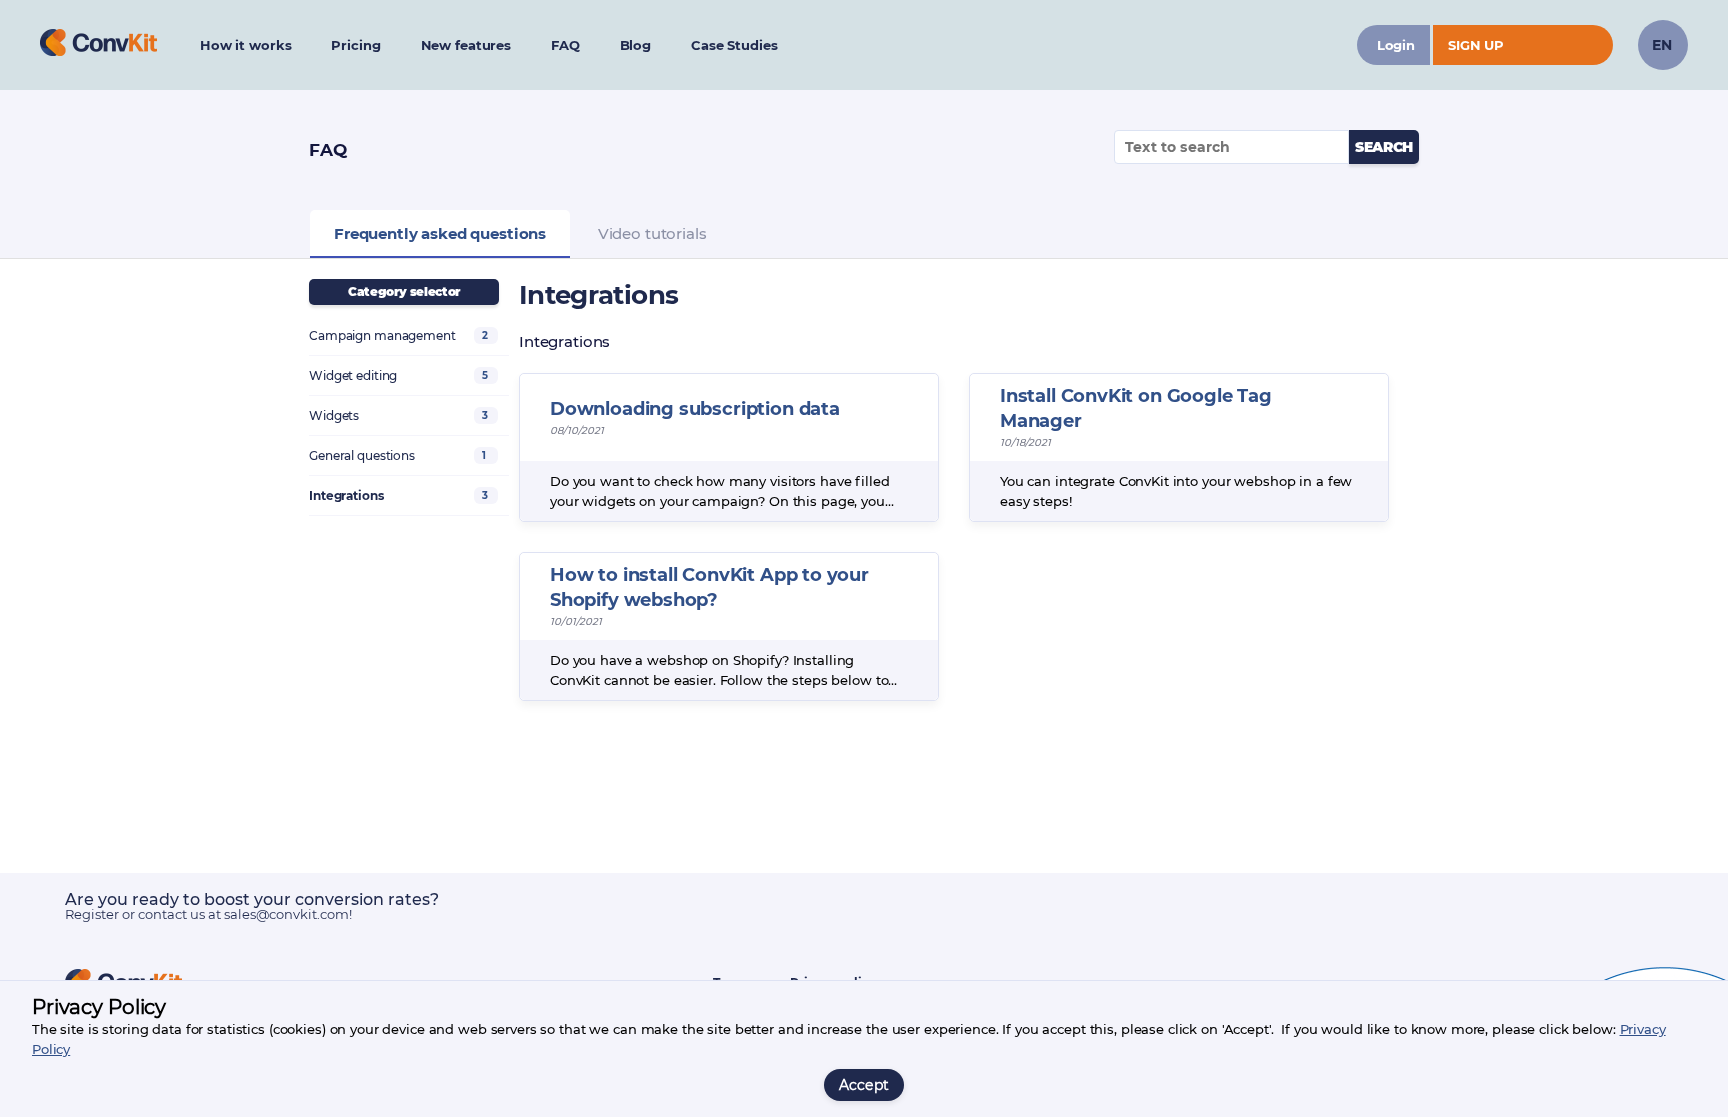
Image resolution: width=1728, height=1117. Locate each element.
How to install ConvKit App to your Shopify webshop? (709, 587)
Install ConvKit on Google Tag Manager (1136, 408)
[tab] (440, 234)
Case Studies (734, 45)
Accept (864, 1085)
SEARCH (1384, 147)
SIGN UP (1476, 45)
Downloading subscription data (695, 409)
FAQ (565, 45)
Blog (635, 45)
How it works (245, 45)
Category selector (404, 291)
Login (1396, 45)
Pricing (355, 45)
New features (466, 45)
